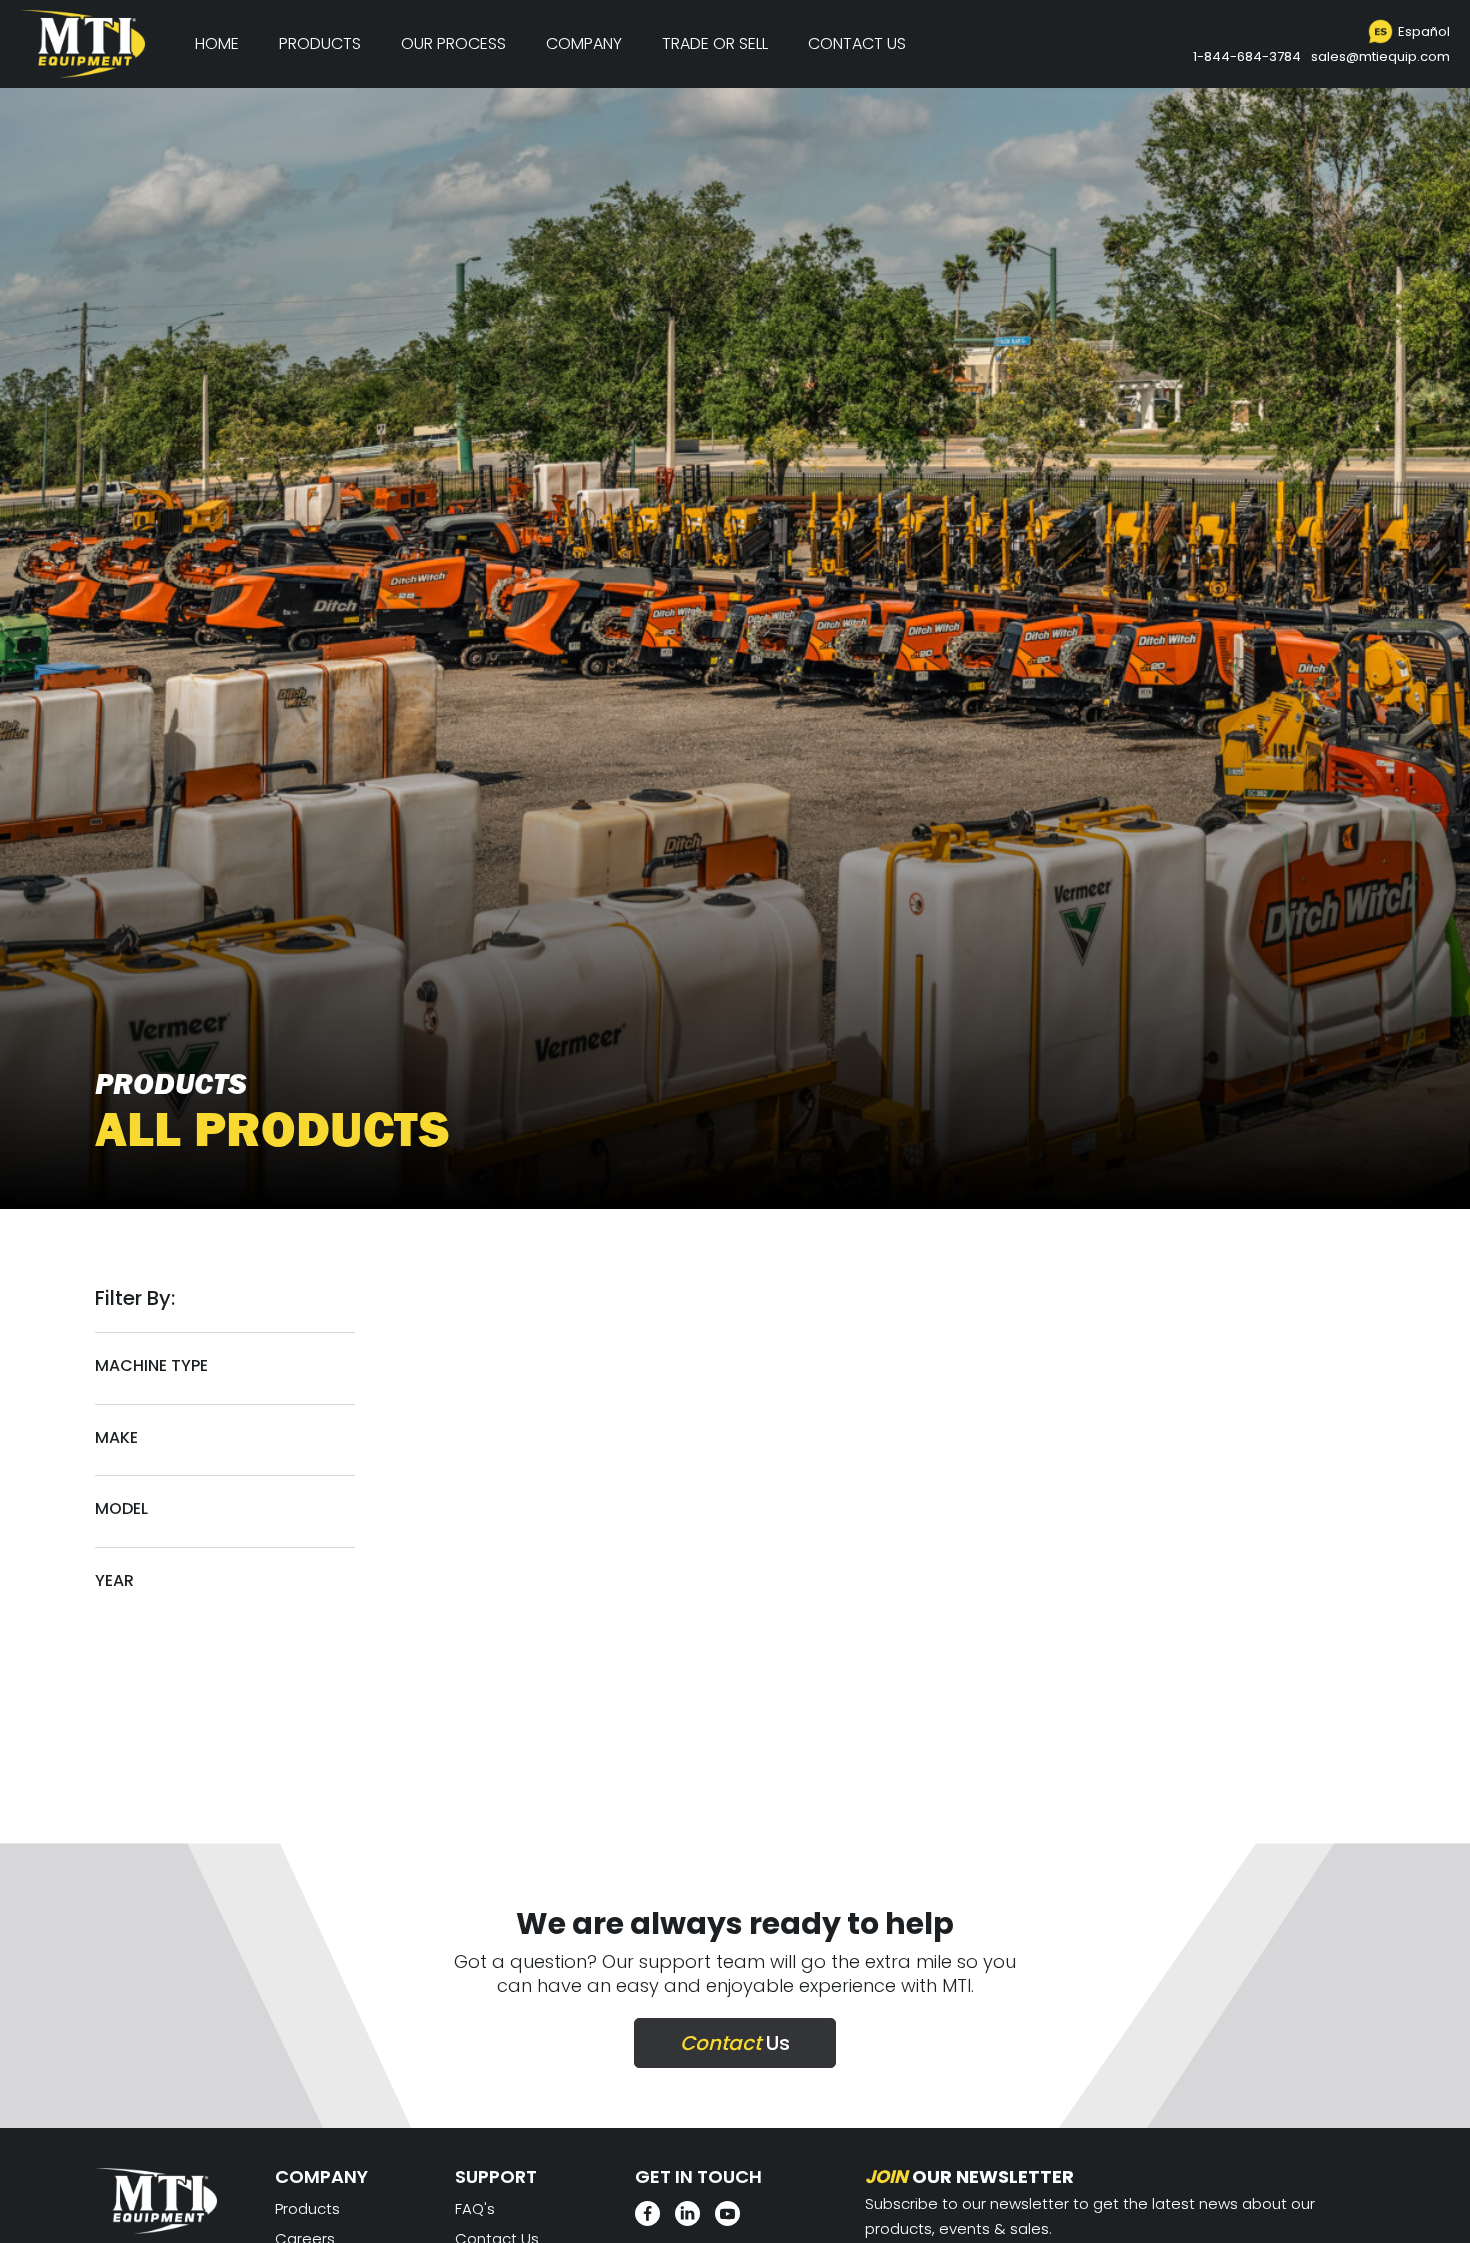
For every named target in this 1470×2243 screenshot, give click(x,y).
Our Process (453, 43)
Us (735, 2043)
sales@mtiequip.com (1380, 56)
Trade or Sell (715, 43)
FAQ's (475, 2208)
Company (584, 43)
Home (217, 43)
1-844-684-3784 (1247, 56)
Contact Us (857, 43)
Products (320, 43)
